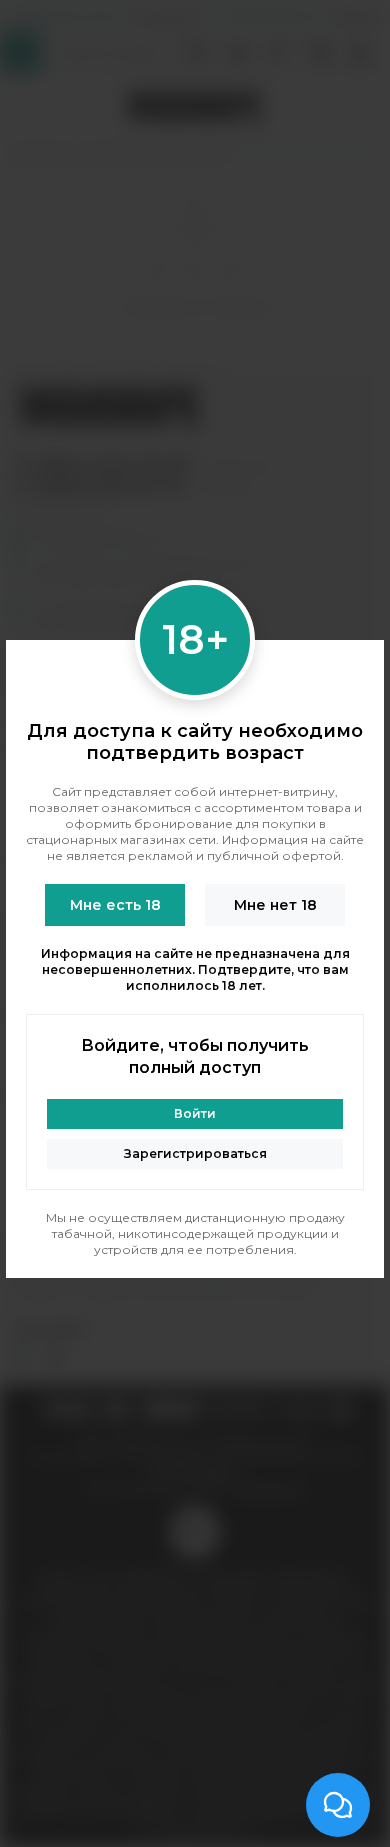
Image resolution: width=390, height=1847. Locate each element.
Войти (195, 1113)
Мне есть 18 (115, 905)
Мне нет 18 (275, 905)
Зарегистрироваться (195, 1153)
